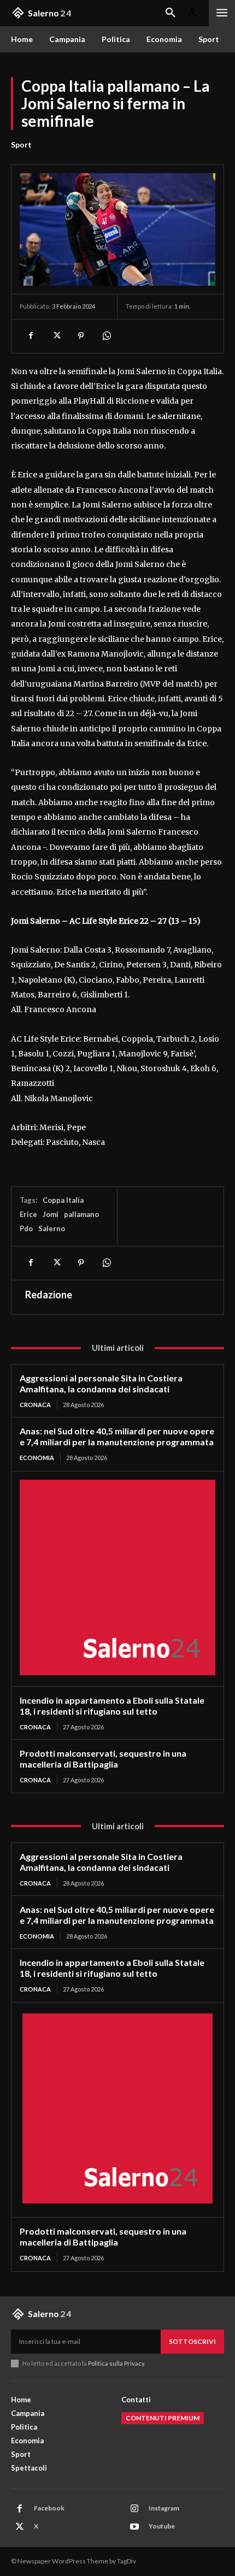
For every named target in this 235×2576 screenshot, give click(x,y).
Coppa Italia (63, 1200)
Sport (21, 144)
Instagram (164, 2508)
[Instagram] (134, 2509)
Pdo (26, 1228)
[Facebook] (31, 336)
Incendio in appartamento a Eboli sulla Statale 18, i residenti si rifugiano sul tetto (112, 1706)
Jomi (51, 1214)
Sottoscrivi (192, 2341)
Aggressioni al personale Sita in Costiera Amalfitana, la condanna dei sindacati (101, 1383)
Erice (28, 1214)
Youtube (162, 2526)
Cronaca (35, 1405)
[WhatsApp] (106, 336)
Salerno (52, 1228)
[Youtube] (134, 2527)
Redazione (49, 1295)
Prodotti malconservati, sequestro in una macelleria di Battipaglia (103, 1759)
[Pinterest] (81, 336)
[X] (56, 336)
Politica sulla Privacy (116, 2363)
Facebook (49, 2508)
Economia (37, 1458)
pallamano (81, 1214)
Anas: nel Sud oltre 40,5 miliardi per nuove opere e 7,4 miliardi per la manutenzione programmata (117, 1436)
